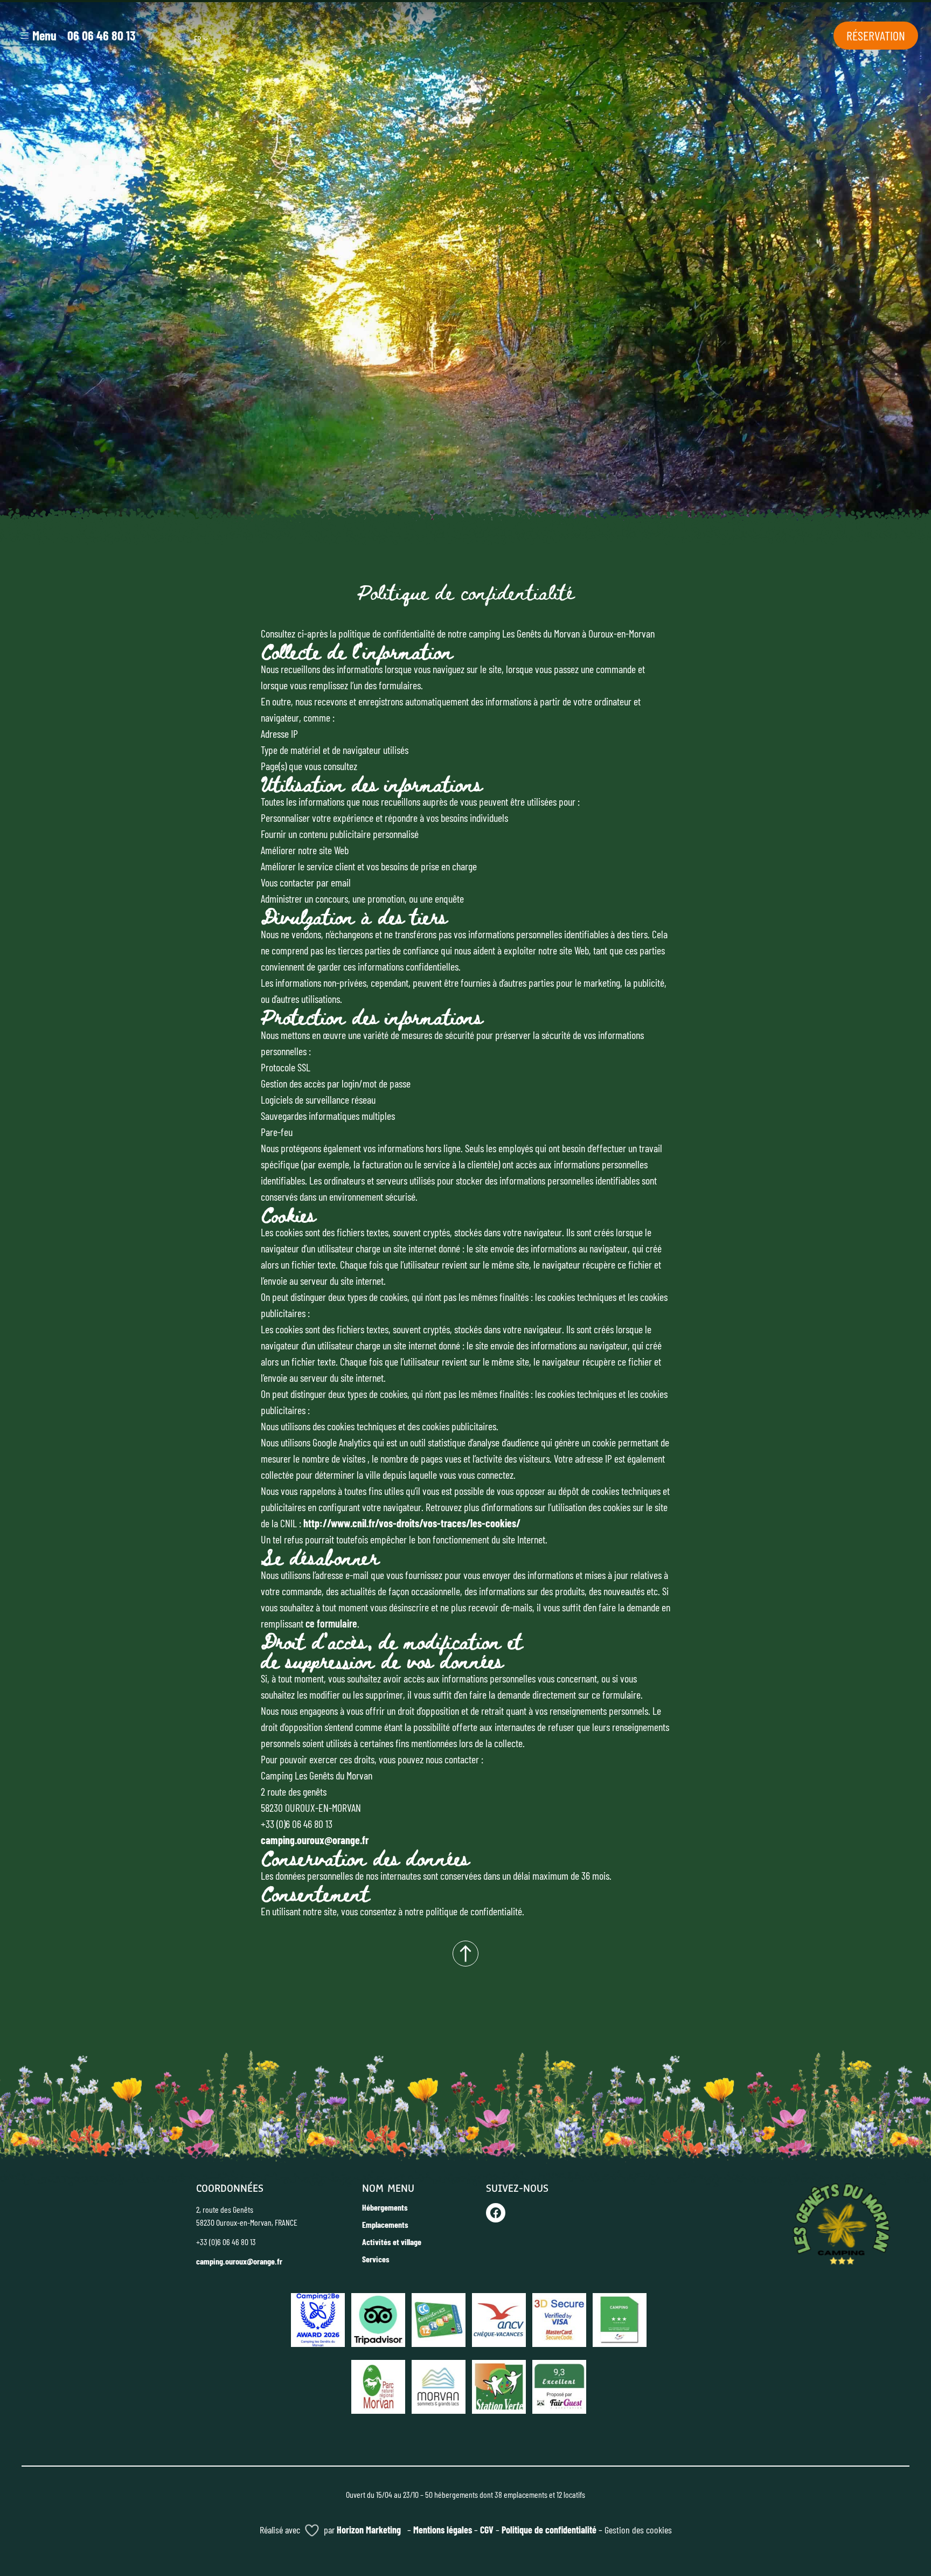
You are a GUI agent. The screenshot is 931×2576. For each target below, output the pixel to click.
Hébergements (385, 2207)
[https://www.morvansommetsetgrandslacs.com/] (439, 2384)
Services (376, 2259)
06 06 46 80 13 (101, 35)
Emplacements (385, 2224)
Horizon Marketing (369, 2530)
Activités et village (392, 2242)
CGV (487, 2530)
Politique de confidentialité (549, 2530)
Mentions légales (443, 2530)
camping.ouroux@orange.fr (315, 1840)
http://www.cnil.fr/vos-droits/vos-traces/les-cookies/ (412, 1523)
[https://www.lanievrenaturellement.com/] (559, 2384)
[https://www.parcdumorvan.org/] (378, 2384)
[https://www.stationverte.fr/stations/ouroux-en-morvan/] (499, 2384)
